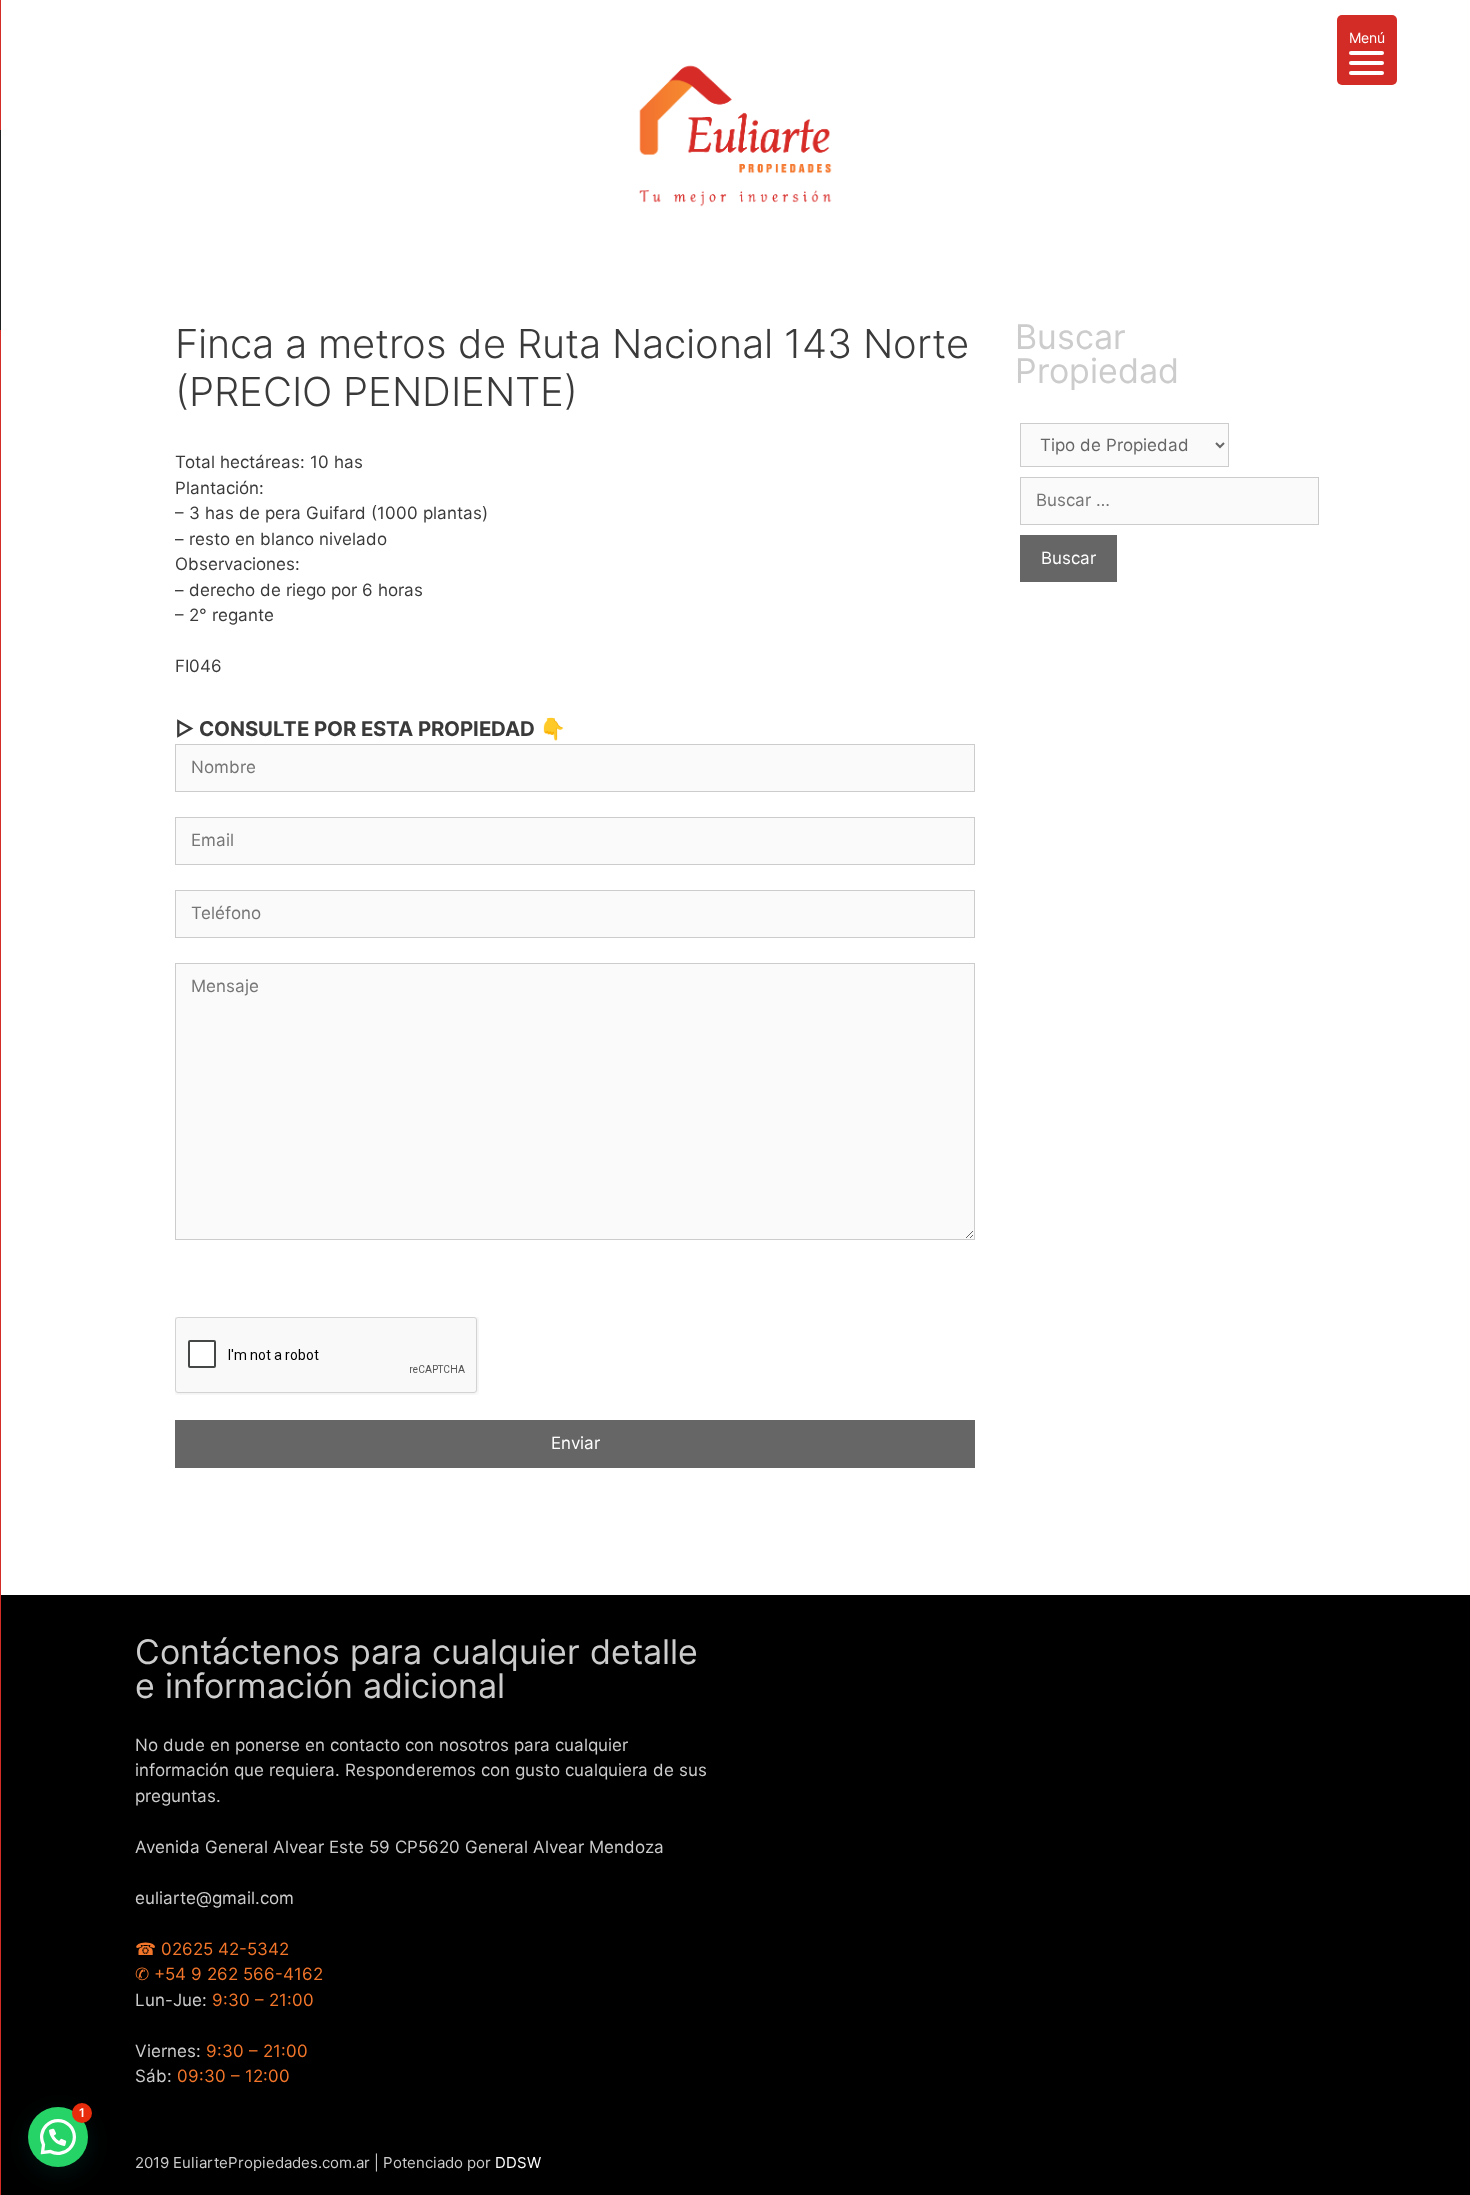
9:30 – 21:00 (263, 2000)
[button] (58, 2137)
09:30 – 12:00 (233, 2076)
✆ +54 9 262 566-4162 (229, 1974)
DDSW (518, 2162)
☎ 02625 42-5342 (212, 1949)
